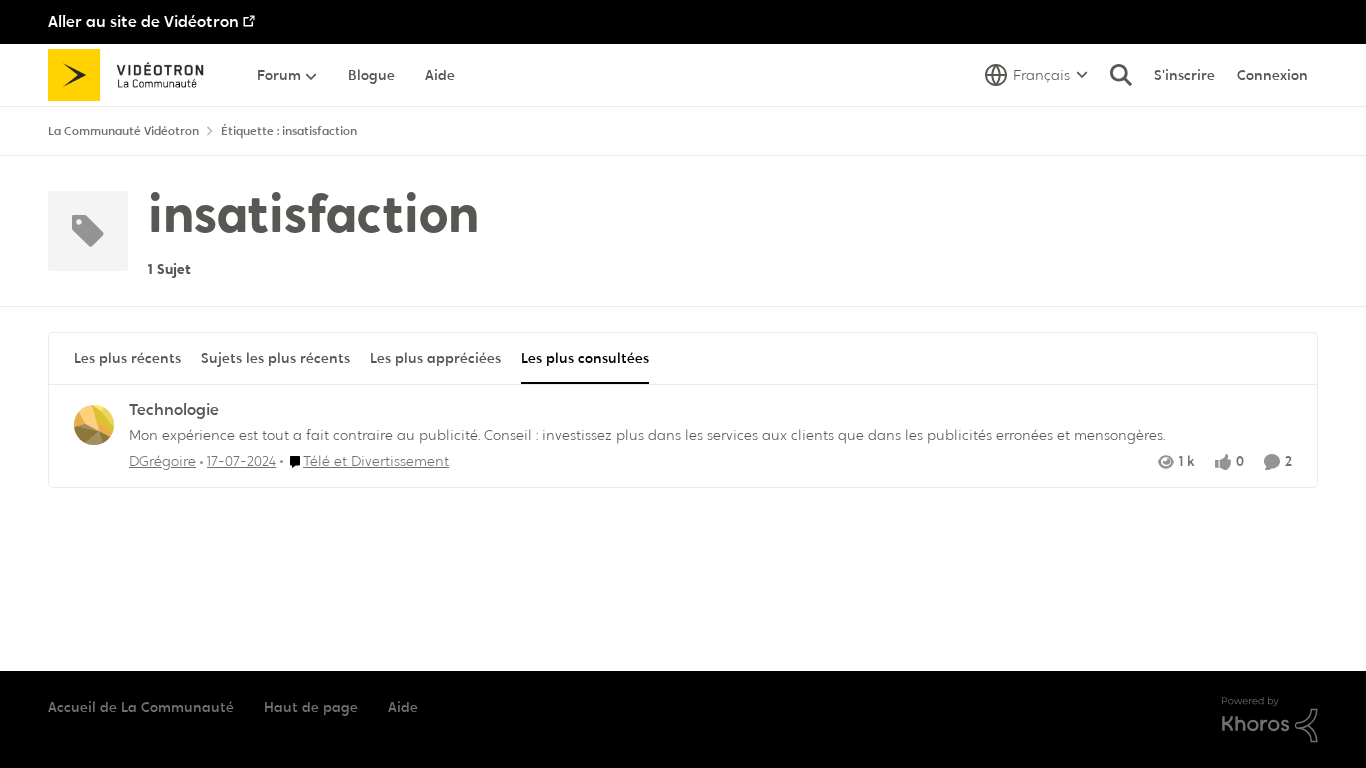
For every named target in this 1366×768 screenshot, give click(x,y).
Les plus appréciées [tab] (435, 358)
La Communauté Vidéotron (123, 131)
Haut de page (311, 707)
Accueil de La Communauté (141, 707)
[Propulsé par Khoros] (1270, 720)
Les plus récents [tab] (127, 358)
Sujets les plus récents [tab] (275, 358)
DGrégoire (162, 461)
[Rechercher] (1121, 75)
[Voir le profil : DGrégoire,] (94, 425)
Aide (403, 707)
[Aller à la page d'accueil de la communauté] (132, 75)
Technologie (174, 410)
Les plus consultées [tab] (585, 358)
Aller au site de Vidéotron (143, 21)
